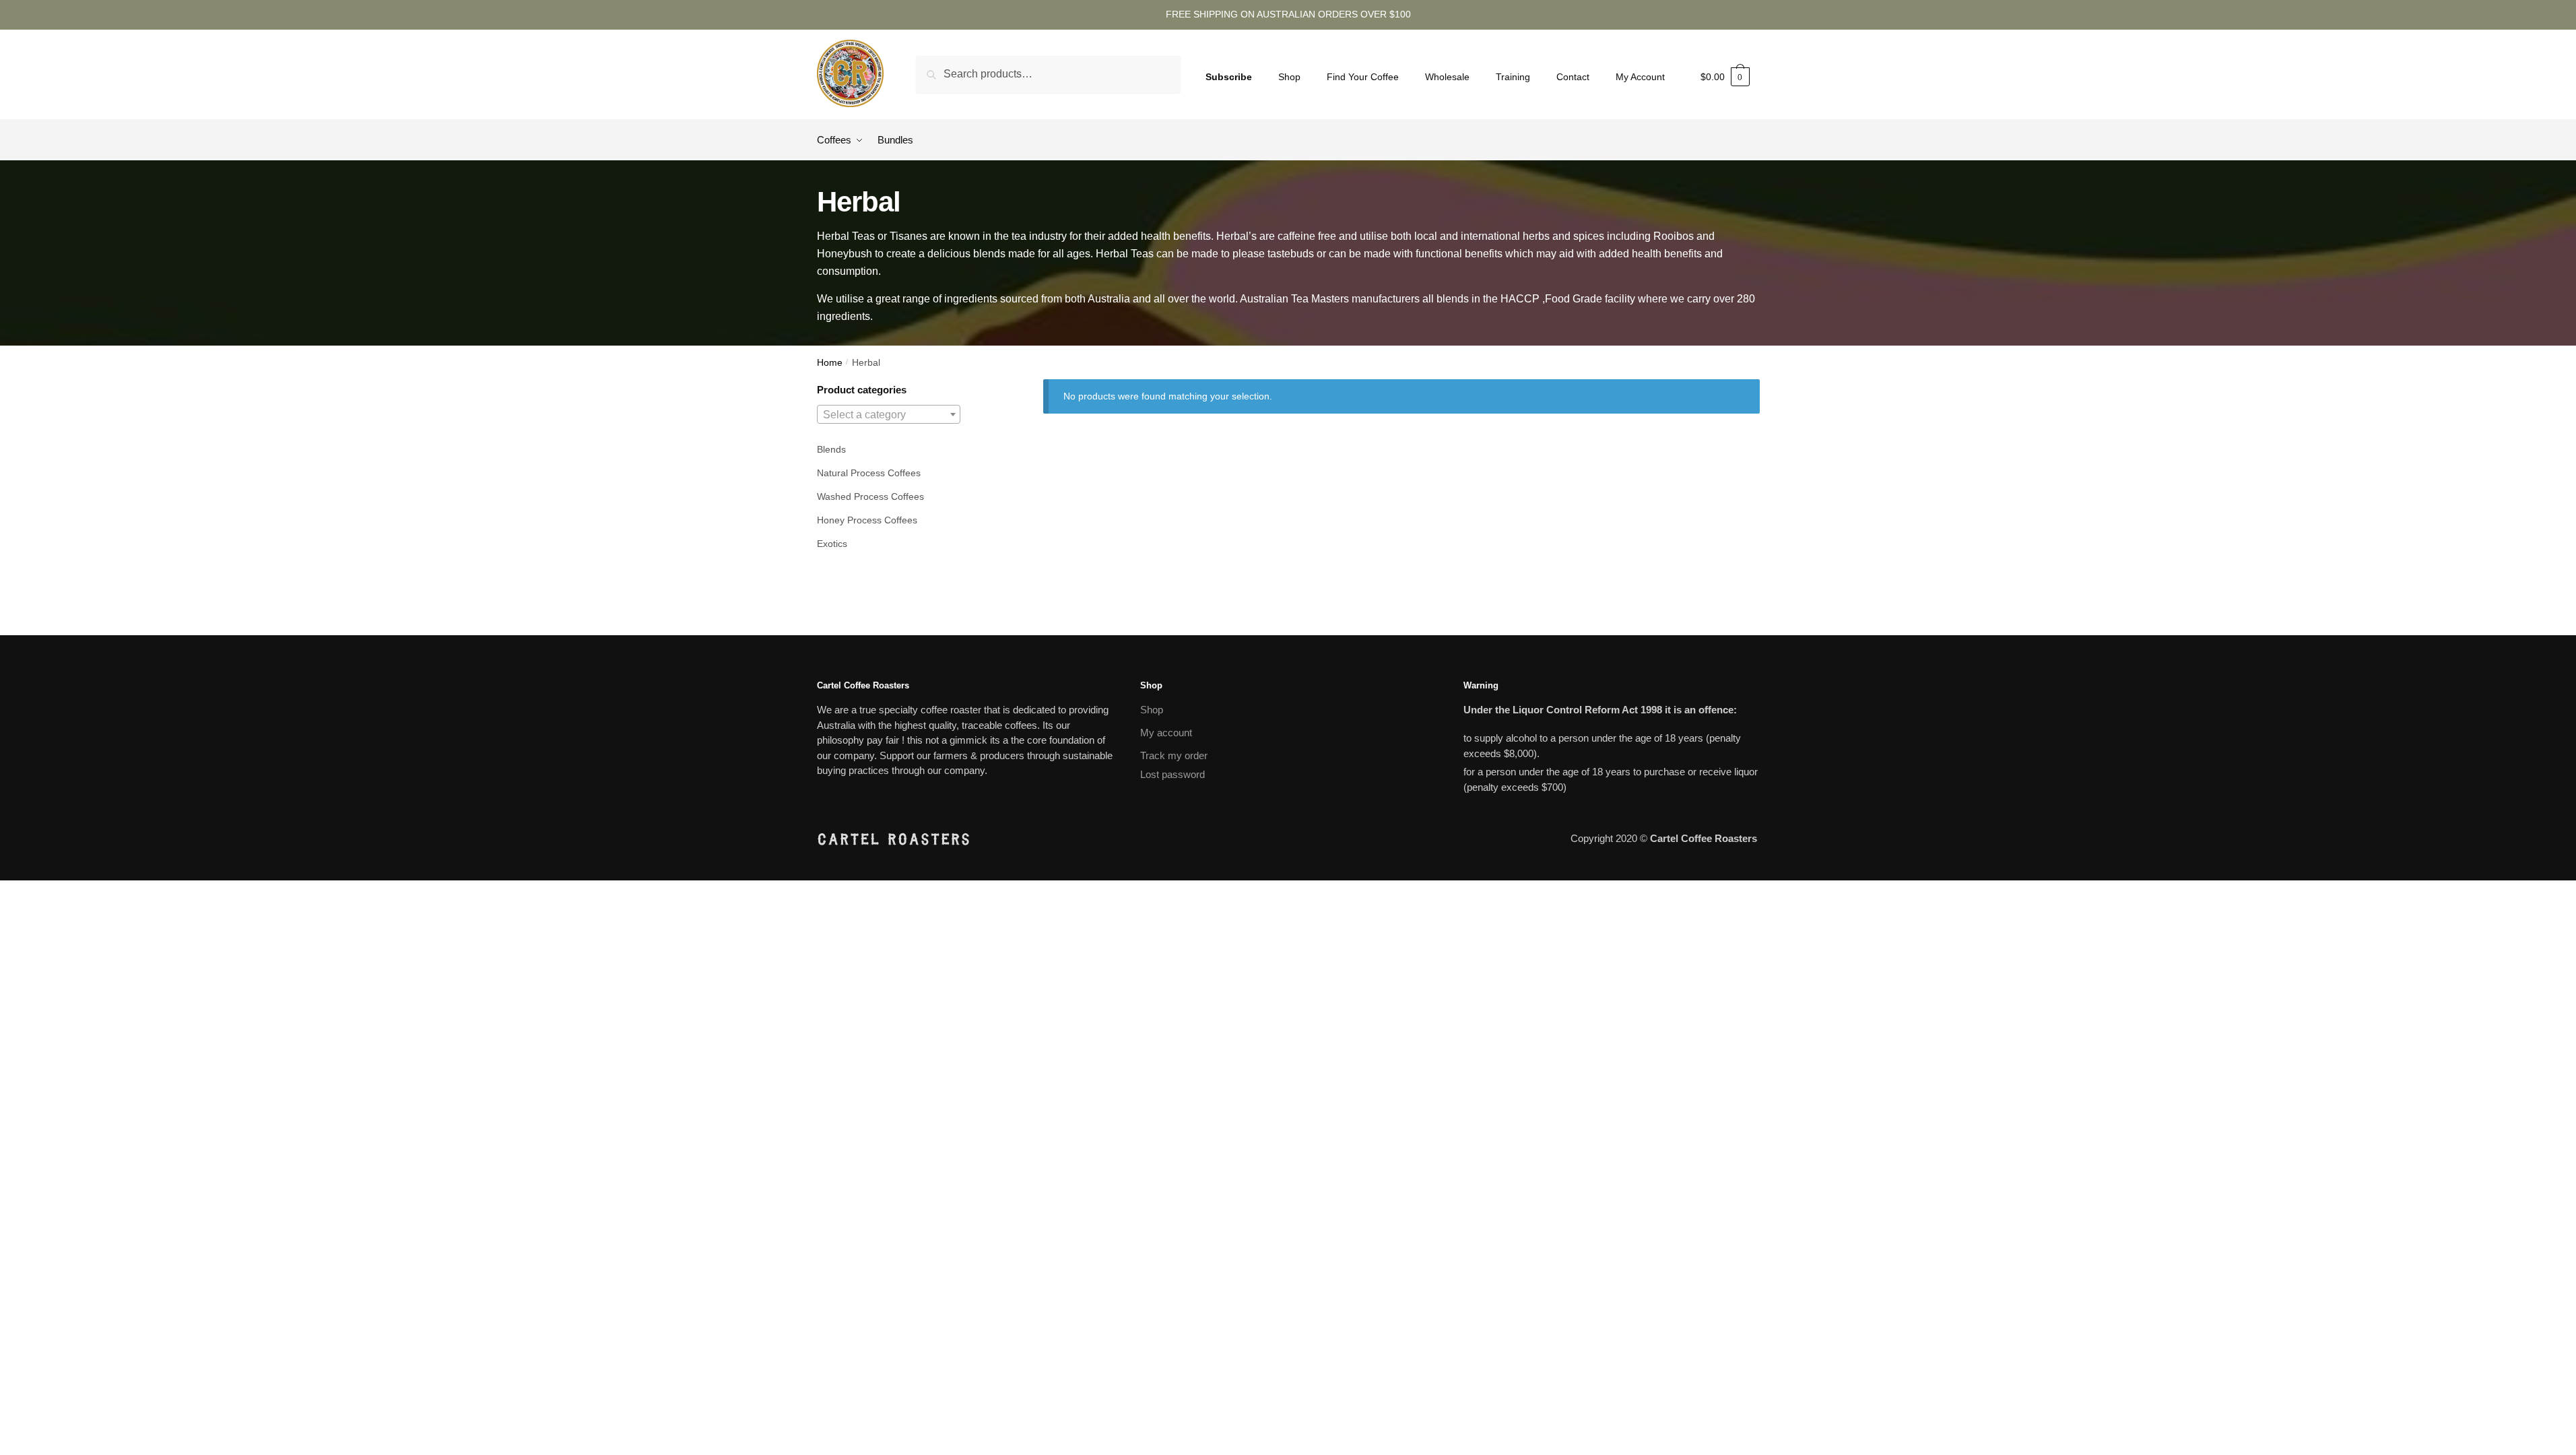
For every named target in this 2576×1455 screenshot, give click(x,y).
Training (1513, 77)
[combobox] (889, 414)
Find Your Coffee (1363, 77)
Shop (1289, 77)
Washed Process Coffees (870, 496)
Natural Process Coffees (869, 473)
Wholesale (1447, 77)
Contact (1573, 77)
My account (1166, 733)
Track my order (1174, 755)
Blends (831, 449)
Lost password (1173, 774)
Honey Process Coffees (867, 520)
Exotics (832, 544)
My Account (1640, 77)
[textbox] (889, 415)
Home (830, 363)
